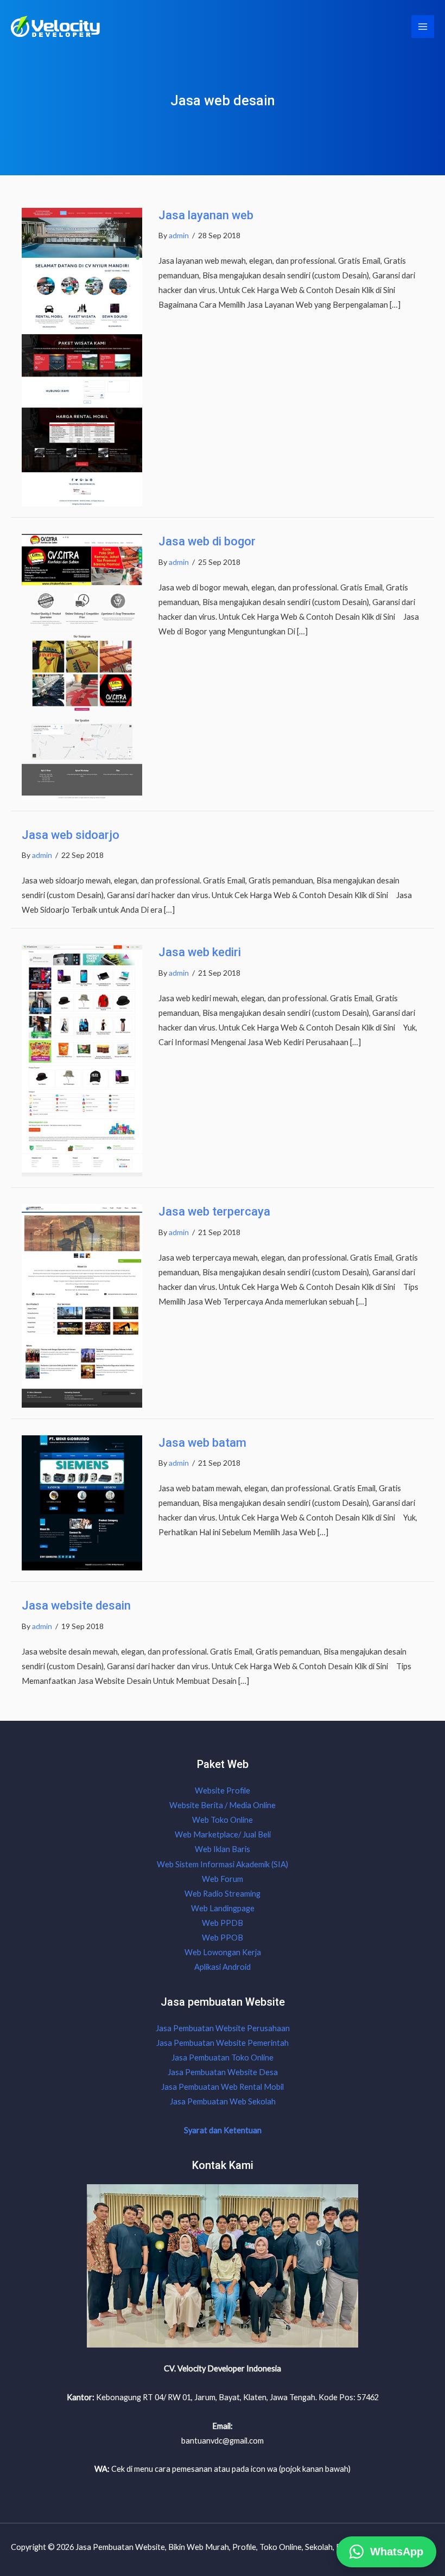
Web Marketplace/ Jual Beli (223, 1834)
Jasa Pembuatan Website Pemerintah (223, 2043)
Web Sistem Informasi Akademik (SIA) (223, 1864)
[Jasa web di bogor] (82, 666)
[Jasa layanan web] (82, 356)
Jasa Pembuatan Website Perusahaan (223, 2028)
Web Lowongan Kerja (223, 1952)
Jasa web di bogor (207, 541)
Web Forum (223, 1879)
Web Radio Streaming (223, 1894)
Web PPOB (223, 1938)
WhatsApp (397, 2550)
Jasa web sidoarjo (71, 835)
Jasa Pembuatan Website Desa (223, 2072)
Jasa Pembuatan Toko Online (223, 2057)
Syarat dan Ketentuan (223, 2130)
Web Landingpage (223, 1908)
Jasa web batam (202, 1443)
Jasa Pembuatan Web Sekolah (223, 2101)
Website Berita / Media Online (223, 1805)
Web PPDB (223, 1923)
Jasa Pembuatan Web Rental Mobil (223, 2087)
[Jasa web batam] (82, 1502)
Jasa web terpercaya (214, 1211)
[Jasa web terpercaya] (82, 1305)
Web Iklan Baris (223, 1849)
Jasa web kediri (200, 952)
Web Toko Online (223, 1820)
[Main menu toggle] (423, 27)
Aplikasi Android (223, 1967)
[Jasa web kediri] (82, 1060)
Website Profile (223, 1791)
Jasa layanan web (206, 215)
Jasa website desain (76, 1605)
